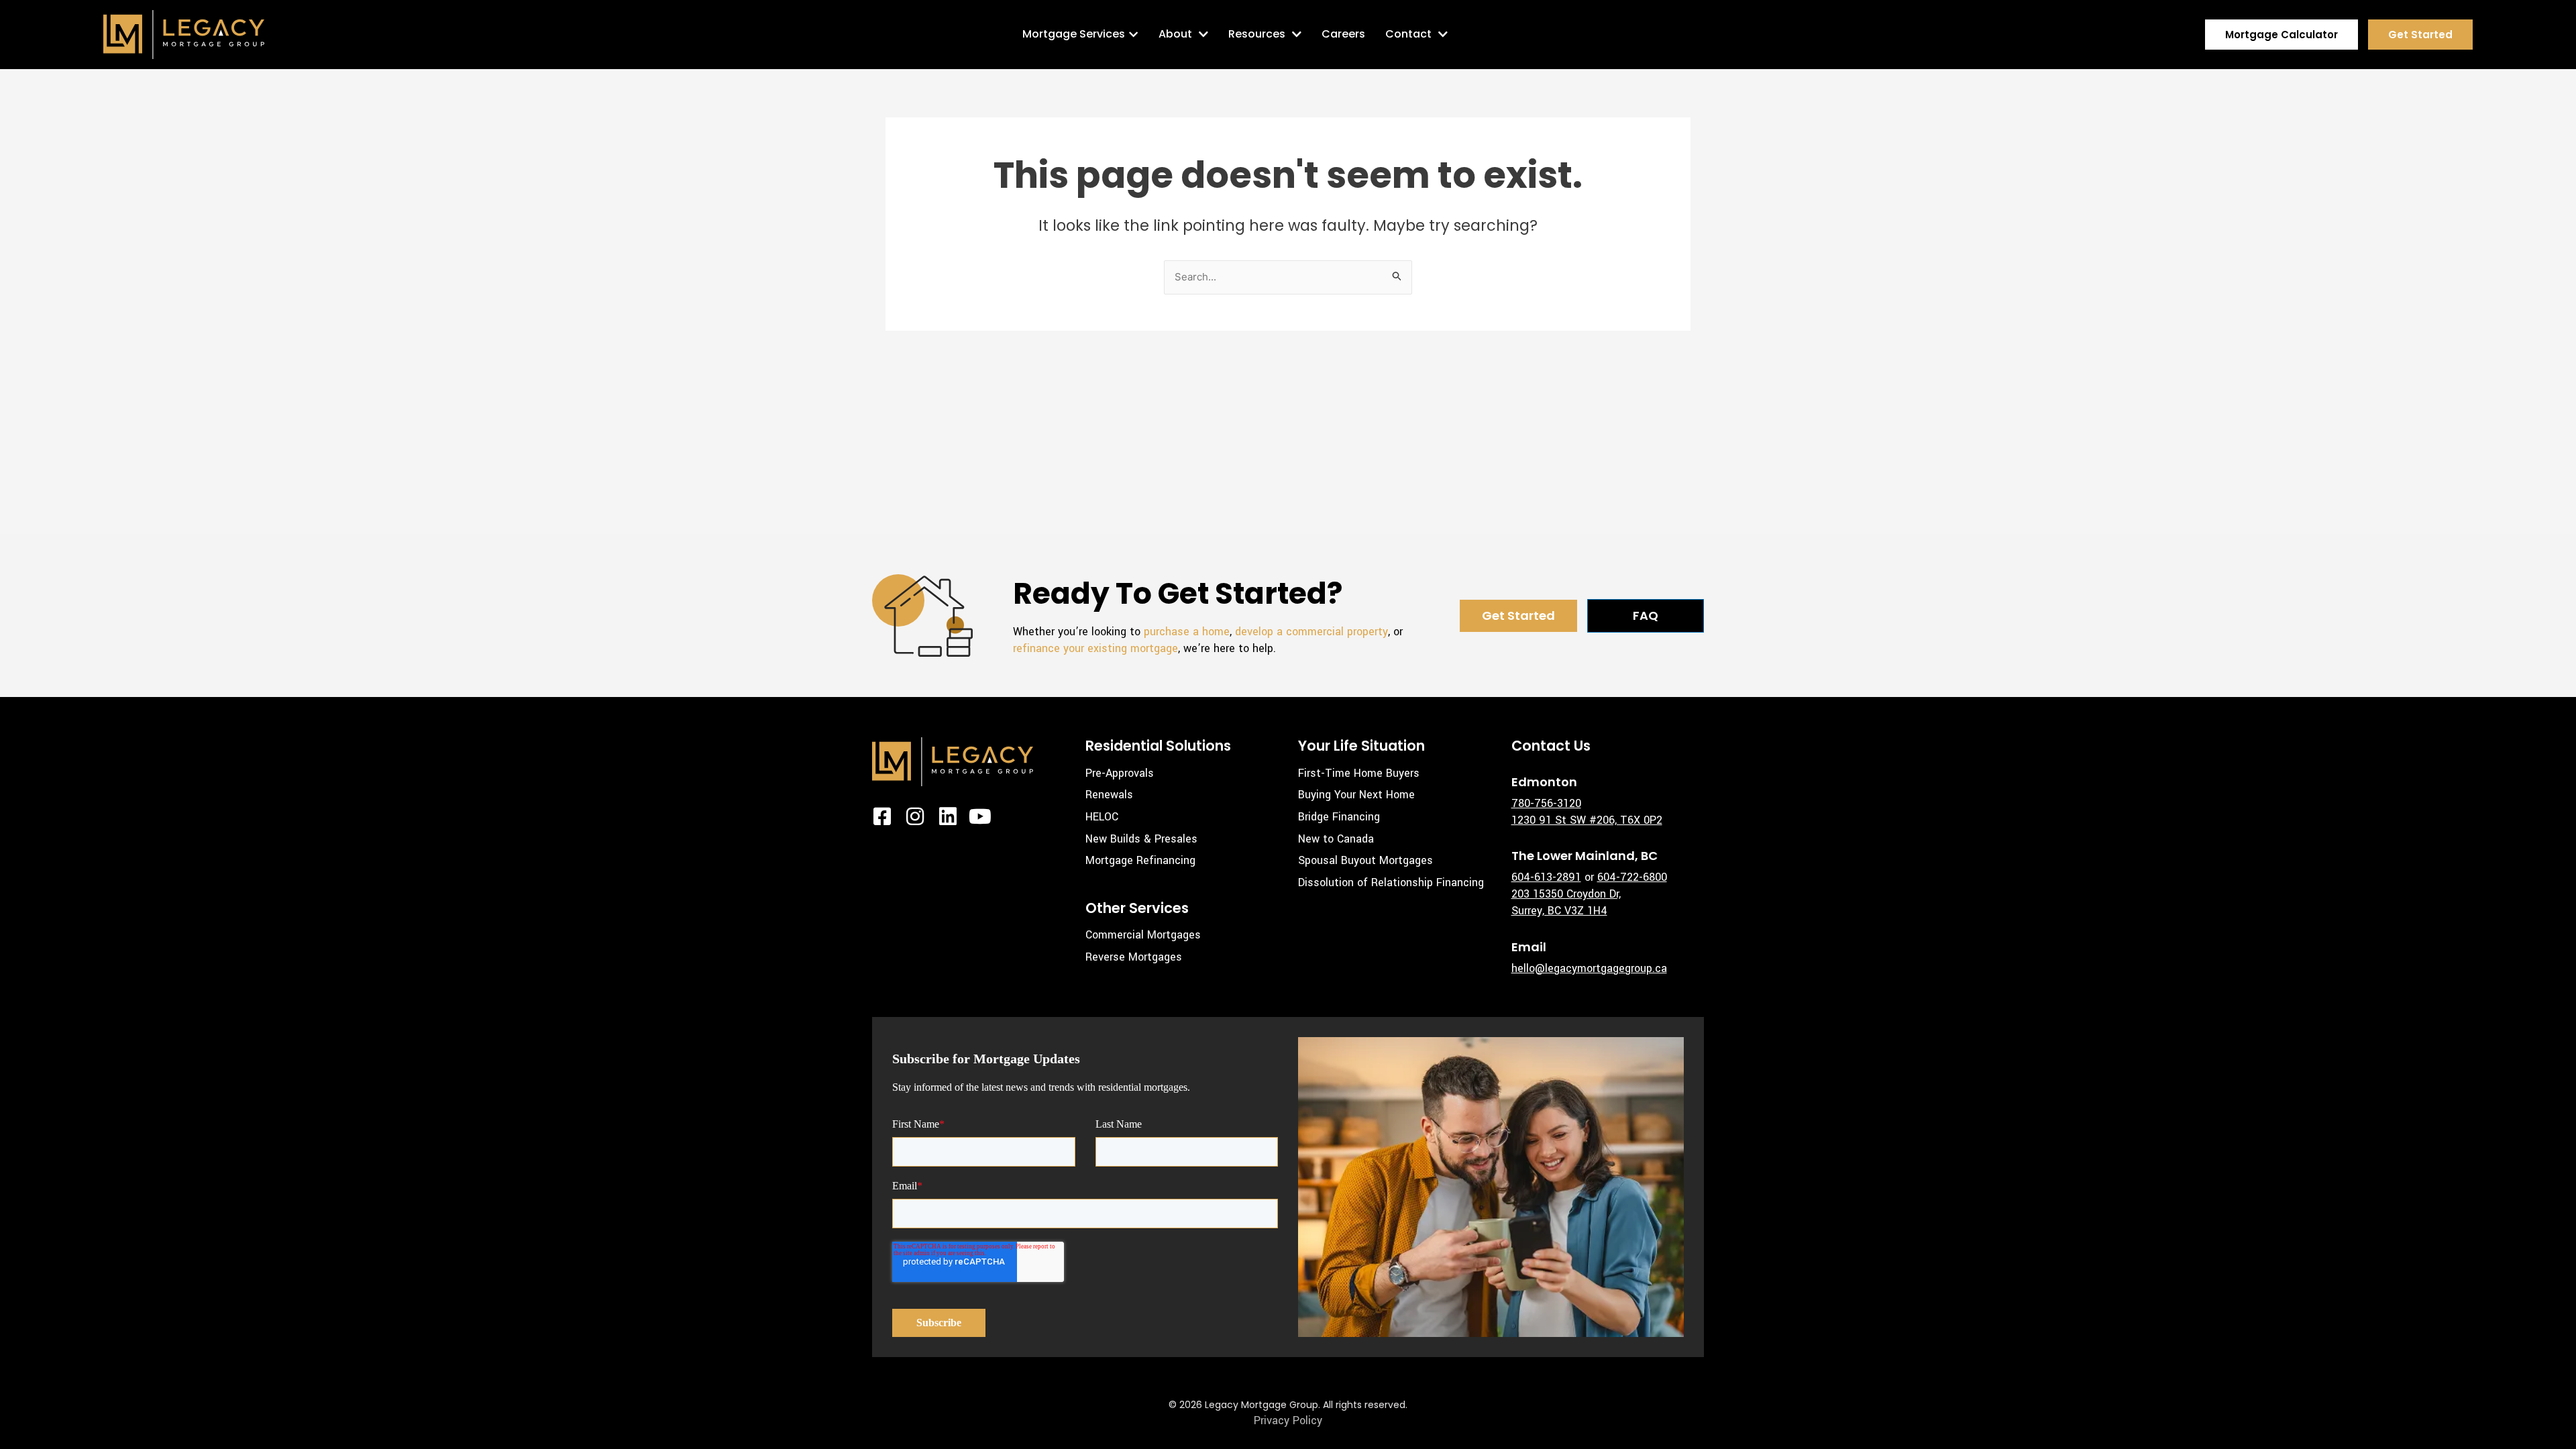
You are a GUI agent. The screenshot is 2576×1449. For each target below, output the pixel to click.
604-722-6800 (1632, 877)
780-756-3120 (1546, 803)
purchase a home (1187, 632)
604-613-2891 (1546, 877)
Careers (1343, 34)
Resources (1257, 34)
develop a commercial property (1311, 632)
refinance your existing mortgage (1095, 648)
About (1175, 34)
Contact (1408, 34)
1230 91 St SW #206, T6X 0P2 (1587, 820)
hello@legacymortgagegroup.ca (1589, 968)
